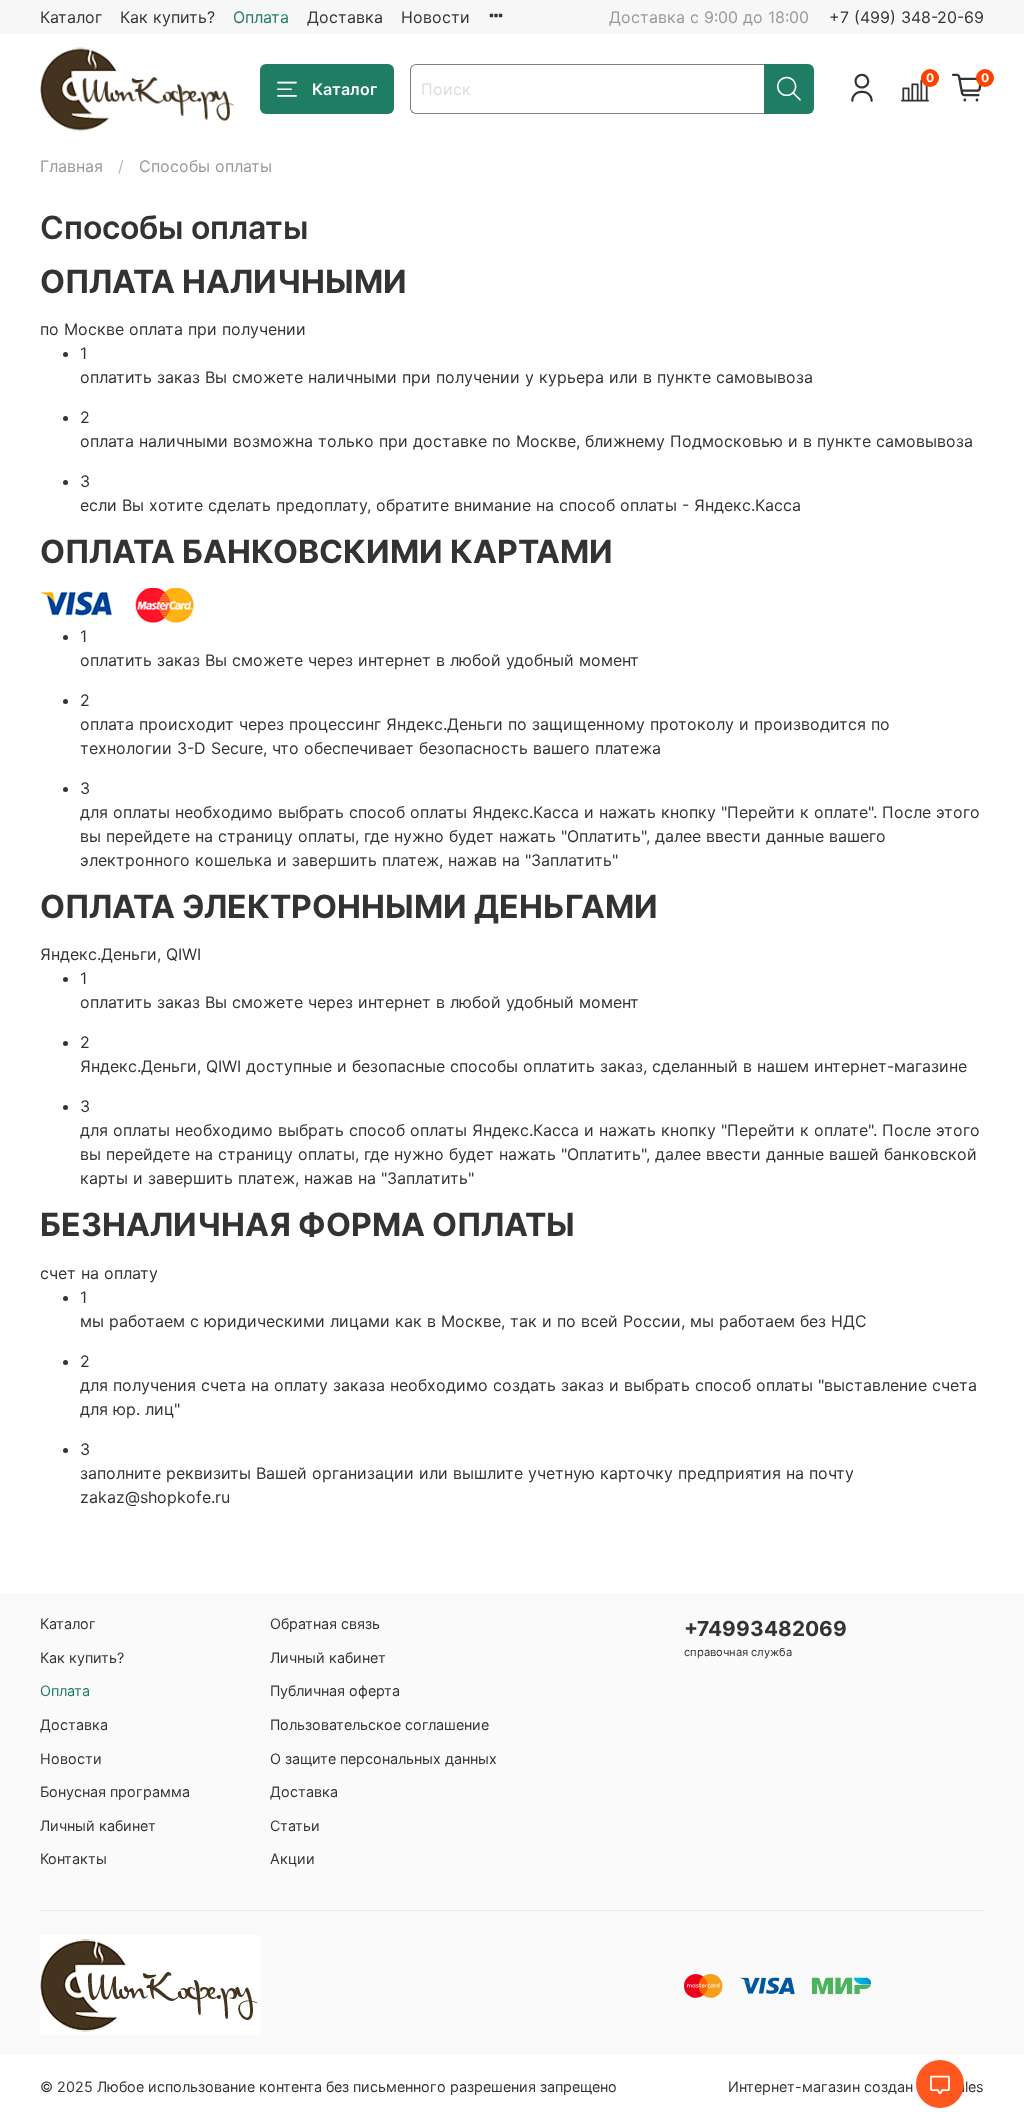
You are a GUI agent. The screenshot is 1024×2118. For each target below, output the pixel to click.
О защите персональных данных (383, 1758)
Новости (435, 17)
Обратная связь (325, 1623)
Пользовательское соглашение (379, 1724)
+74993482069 (765, 1628)
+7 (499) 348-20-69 (906, 17)
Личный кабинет (98, 1825)
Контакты (73, 1858)
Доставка (345, 17)
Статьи (295, 1825)
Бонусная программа (115, 1791)
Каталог (71, 17)
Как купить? (167, 17)
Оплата (261, 17)
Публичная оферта (335, 1690)
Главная (71, 166)
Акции (292, 1858)
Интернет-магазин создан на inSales (856, 2086)
